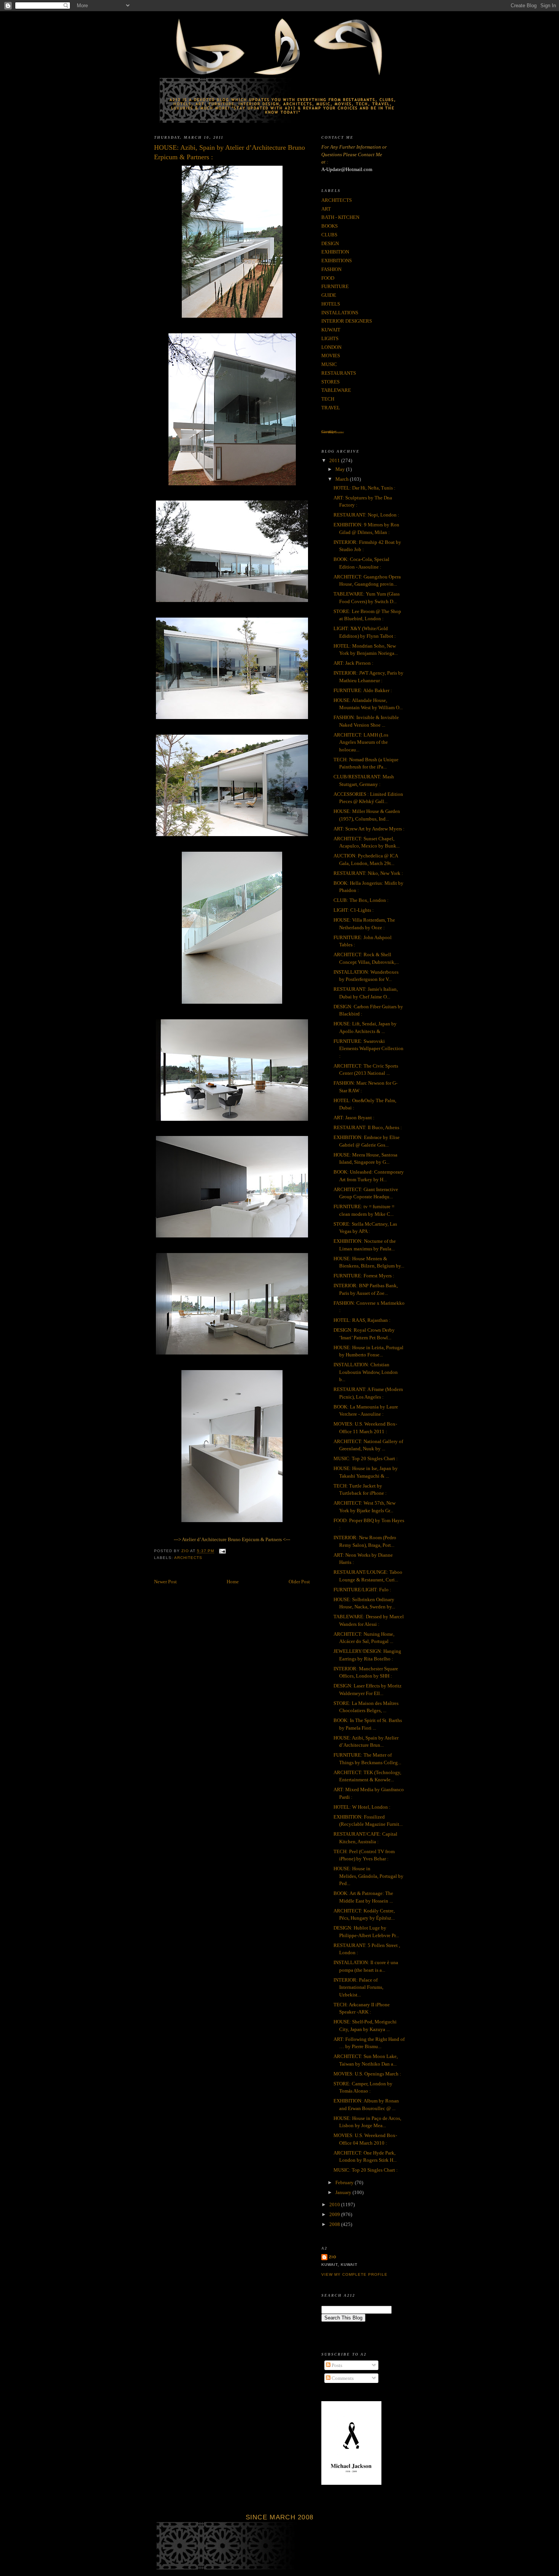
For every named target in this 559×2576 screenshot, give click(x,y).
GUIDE (329, 295)
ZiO (333, 2257)
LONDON (331, 347)
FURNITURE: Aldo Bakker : (363, 690)
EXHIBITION (335, 252)
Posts (336, 2365)
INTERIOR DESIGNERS (347, 321)
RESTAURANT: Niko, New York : (368, 873)
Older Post (299, 1582)
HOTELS (331, 304)
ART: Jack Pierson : (353, 663)
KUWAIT (331, 330)
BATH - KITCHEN (340, 217)
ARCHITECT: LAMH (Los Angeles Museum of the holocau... (361, 742)
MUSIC (329, 364)
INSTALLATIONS (340, 313)
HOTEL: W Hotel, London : (362, 1807)
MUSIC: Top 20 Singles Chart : (366, 1458)
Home (233, 1582)
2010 (335, 2204)
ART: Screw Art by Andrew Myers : (369, 829)
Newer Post (165, 1582)
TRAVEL (331, 408)
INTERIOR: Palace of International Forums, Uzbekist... (358, 1987)
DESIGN (330, 243)
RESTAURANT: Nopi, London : (366, 515)
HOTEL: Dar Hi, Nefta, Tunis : (364, 488)
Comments (342, 2378)
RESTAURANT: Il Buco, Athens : (368, 1127)
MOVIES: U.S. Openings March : (367, 2074)
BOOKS (330, 226)
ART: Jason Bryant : (354, 1118)
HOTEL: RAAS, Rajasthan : (362, 1320)
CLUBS (329, 235)
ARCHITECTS (188, 1558)
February (345, 2182)
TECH (328, 399)
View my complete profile (354, 2274)
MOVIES (331, 356)
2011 (335, 460)
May (341, 469)
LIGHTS (330, 338)
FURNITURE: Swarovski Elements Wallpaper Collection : (368, 1049)
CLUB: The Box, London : (361, 900)
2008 (335, 2224)
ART (326, 209)
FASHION (331, 269)
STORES (330, 382)
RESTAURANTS (339, 373)
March (343, 479)
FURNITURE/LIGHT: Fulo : (362, 1590)
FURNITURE (335, 286)
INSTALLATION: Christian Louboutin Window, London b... (366, 1372)
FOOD (328, 278)
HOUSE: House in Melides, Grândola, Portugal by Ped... (368, 1876)
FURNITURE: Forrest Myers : (364, 1276)
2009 (335, 2214)
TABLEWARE (336, 390)
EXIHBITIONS (337, 261)
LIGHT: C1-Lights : (354, 910)
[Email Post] (222, 1551)
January (344, 2192)
